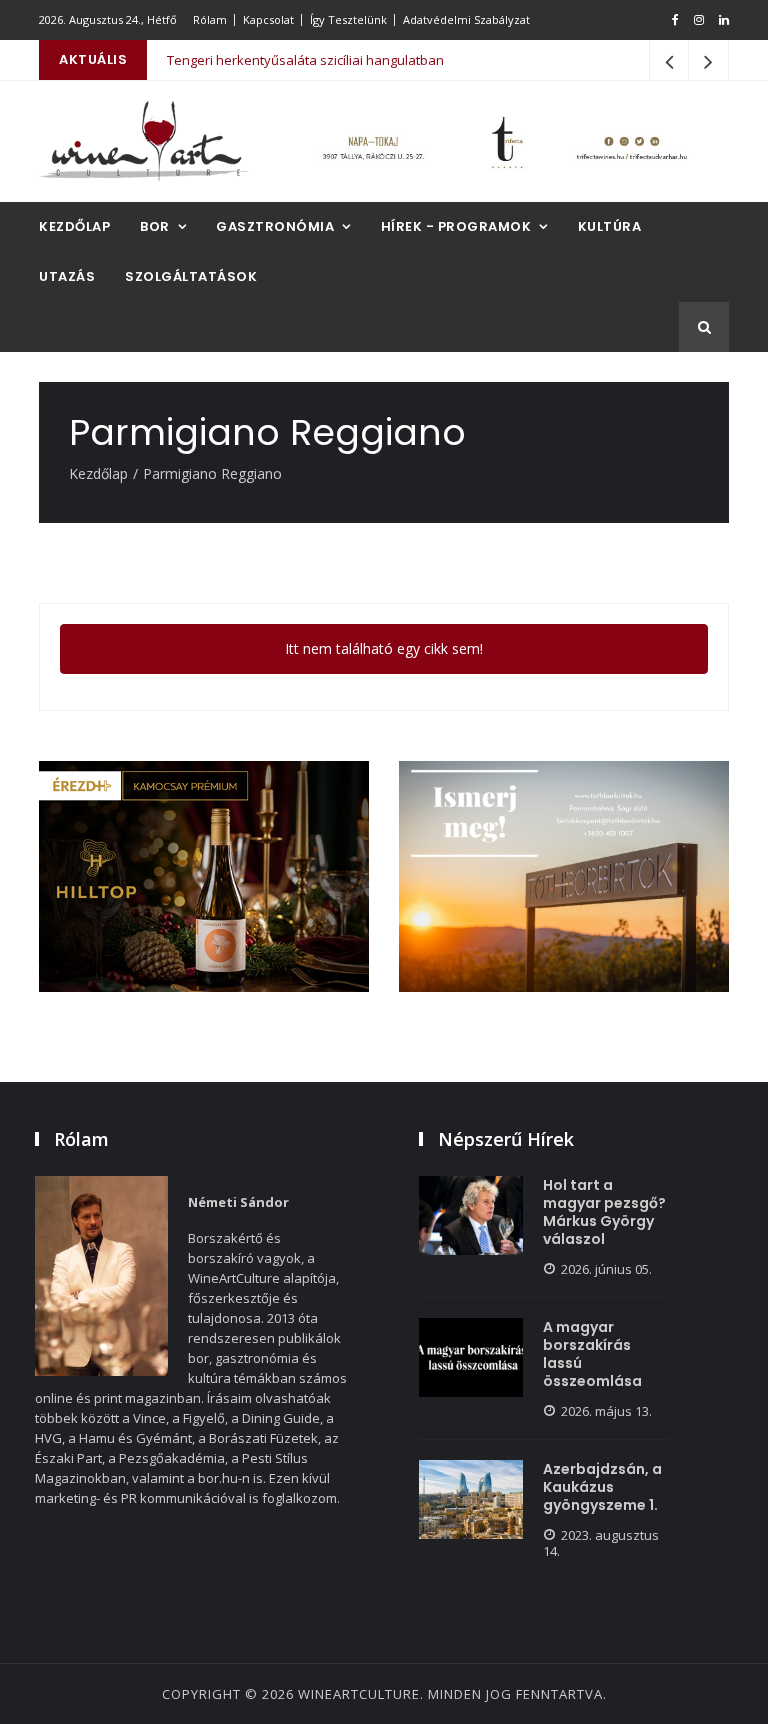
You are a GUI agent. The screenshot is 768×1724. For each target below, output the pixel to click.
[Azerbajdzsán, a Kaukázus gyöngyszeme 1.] (471, 1499)
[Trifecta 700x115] (504, 141)
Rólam (210, 19)
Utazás (67, 276)
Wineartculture (359, 1694)
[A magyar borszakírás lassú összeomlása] (471, 1357)
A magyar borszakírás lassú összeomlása (592, 1354)
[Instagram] (699, 20)
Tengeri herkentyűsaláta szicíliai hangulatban (305, 60)
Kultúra (610, 226)
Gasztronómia (275, 226)
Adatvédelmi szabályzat (466, 19)
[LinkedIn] (724, 20)
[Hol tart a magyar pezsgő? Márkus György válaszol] (471, 1215)
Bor (155, 226)
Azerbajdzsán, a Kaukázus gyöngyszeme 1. (602, 1487)
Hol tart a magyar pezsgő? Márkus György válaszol (604, 1212)
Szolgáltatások (191, 276)
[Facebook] (675, 20)
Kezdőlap (74, 226)
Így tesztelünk (348, 19)
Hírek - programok (456, 226)
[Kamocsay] (204, 876)
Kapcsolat (268, 19)
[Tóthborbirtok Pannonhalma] (564, 876)
